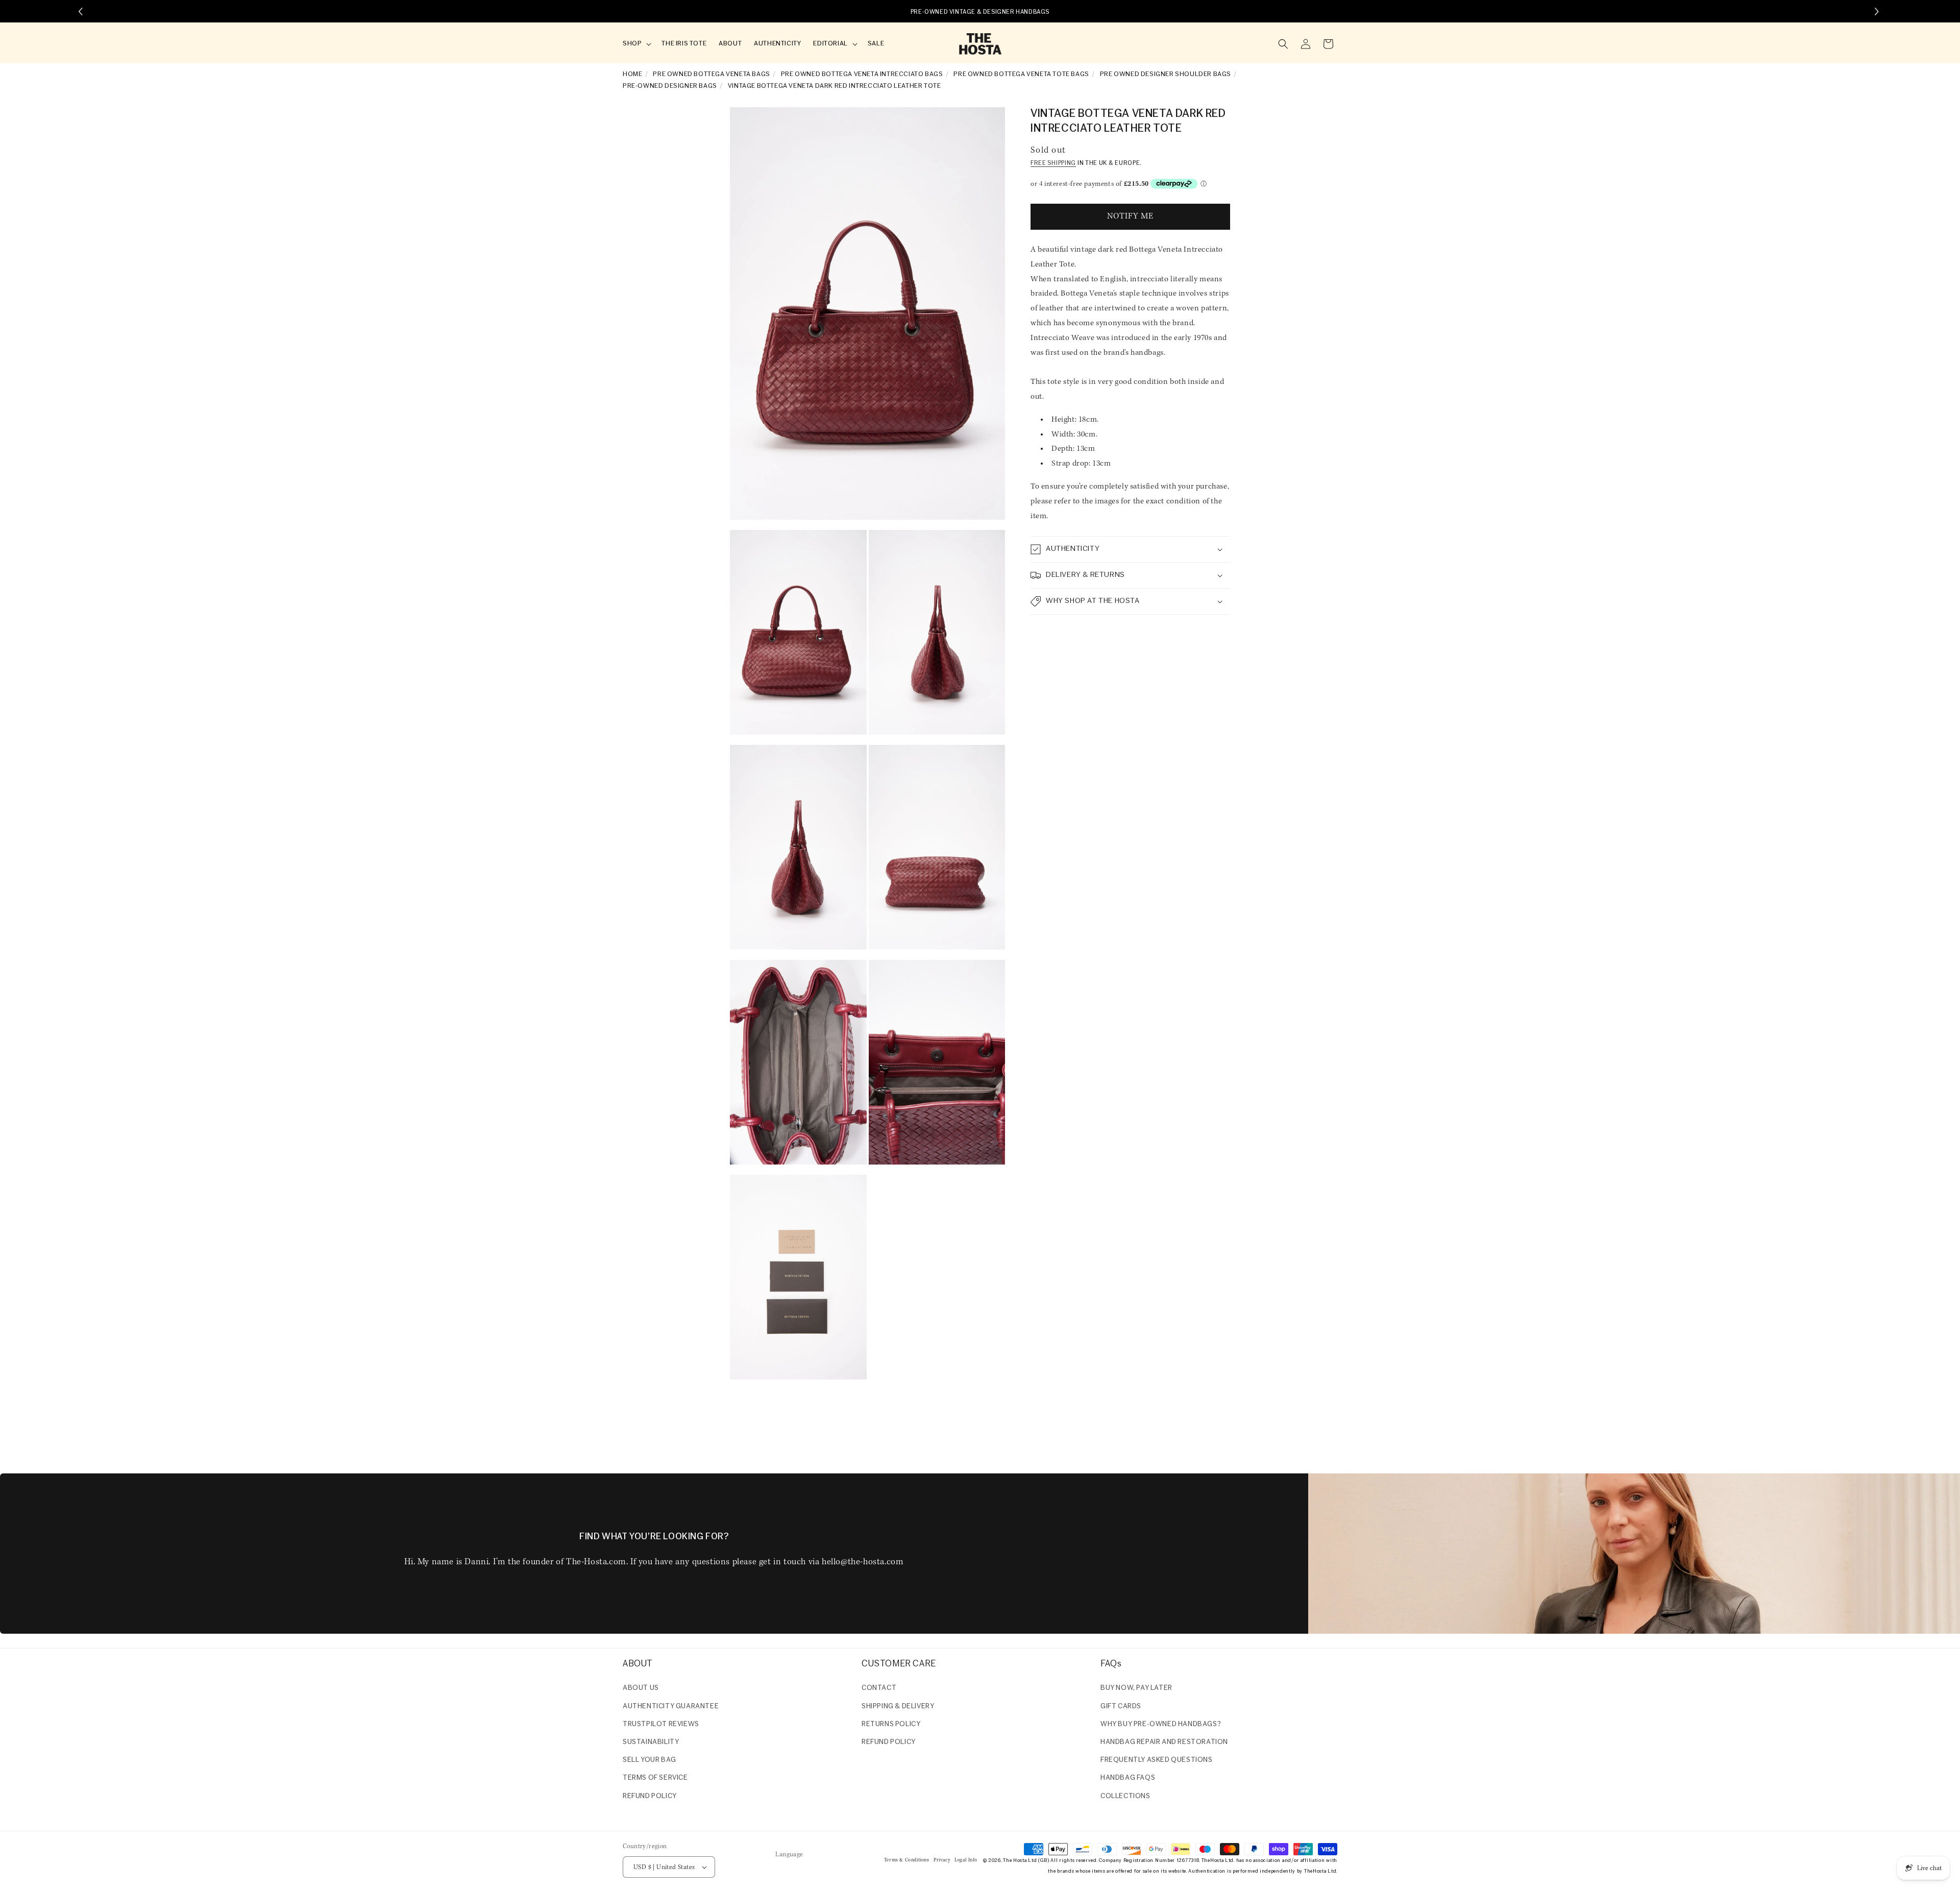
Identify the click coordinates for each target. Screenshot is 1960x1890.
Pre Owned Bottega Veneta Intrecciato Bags (862, 74)
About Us (641, 1688)
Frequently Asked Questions (1157, 1760)
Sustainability (651, 1742)
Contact (879, 1688)
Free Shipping (1053, 163)
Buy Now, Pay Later (1136, 1688)
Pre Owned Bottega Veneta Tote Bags (1021, 74)
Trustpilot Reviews (661, 1724)
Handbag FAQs (1128, 1778)
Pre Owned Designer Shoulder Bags (1166, 74)
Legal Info (966, 1860)
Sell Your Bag (650, 1760)
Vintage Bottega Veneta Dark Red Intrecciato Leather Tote (835, 86)
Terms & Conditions (907, 1860)
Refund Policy (889, 1742)
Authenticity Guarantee (671, 1706)
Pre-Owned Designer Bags (670, 86)
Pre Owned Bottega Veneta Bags (711, 74)
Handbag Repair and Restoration (1164, 1742)
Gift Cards (1121, 1706)
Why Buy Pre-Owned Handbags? (1161, 1724)
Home (632, 74)
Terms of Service (655, 1778)
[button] (636, 44)
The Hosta (1015, 1861)
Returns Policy (891, 1724)
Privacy (942, 1860)
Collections (1125, 1796)
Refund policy (650, 1796)
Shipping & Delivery (898, 1706)
